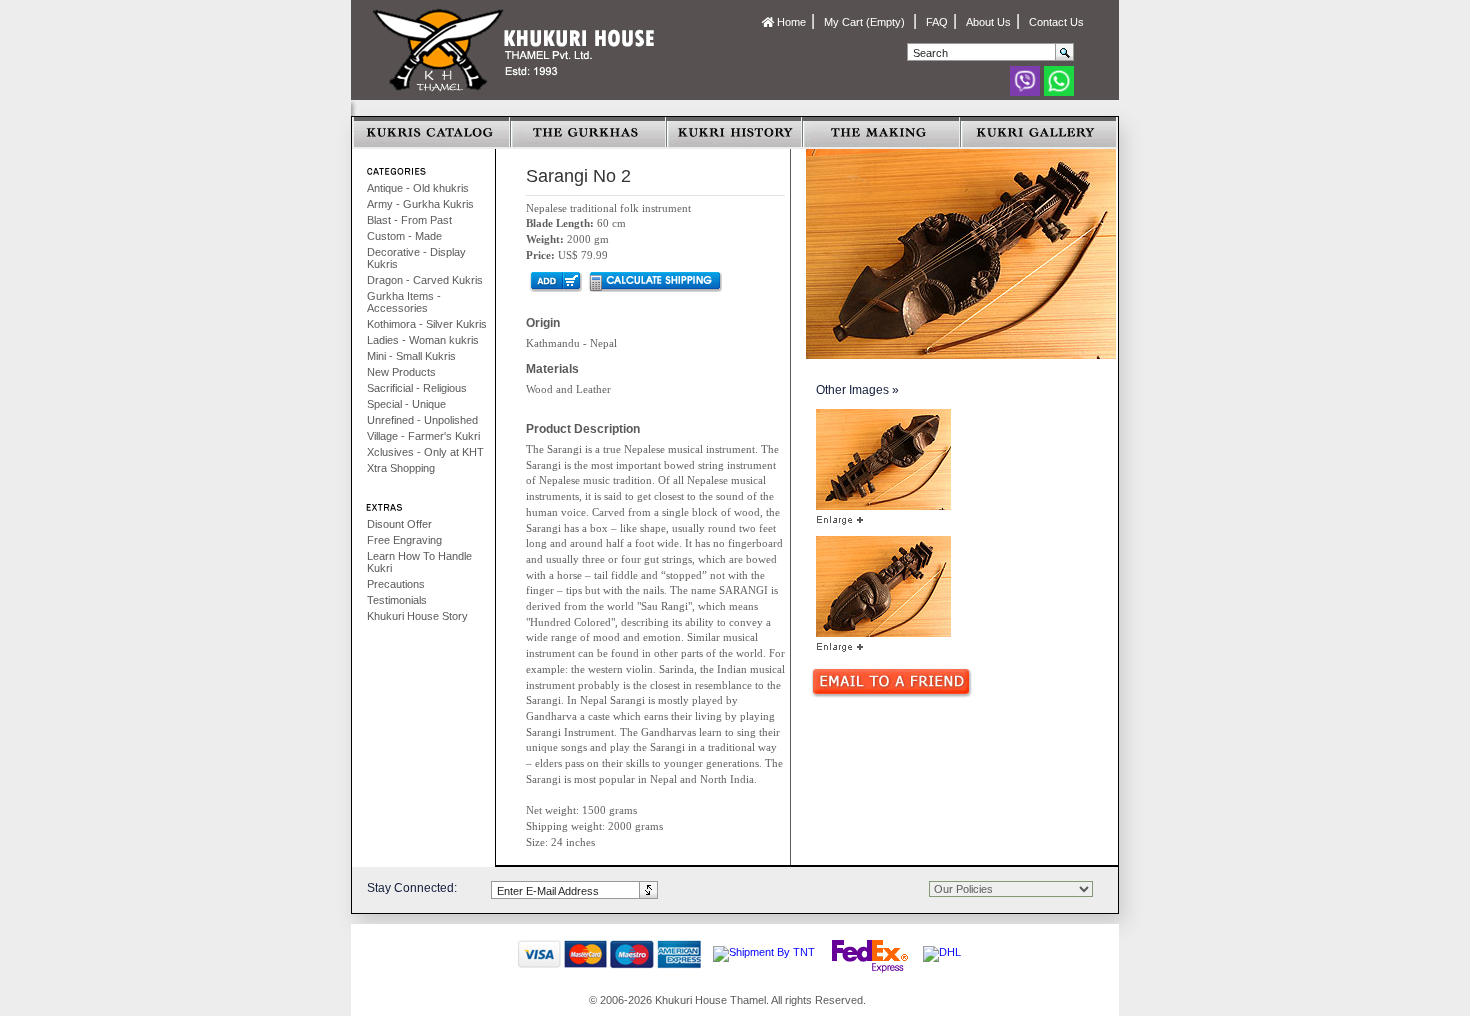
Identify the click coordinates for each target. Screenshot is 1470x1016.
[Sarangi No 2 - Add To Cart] (554, 281)
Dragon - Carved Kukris (425, 280)
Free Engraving (404, 540)
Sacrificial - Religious (417, 388)
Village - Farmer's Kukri (423, 436)
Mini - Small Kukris (411, 356)
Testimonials (397, 600)
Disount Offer (399, 524)
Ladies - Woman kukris (423, 340)
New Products (401, 372)
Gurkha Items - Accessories (404, 302)
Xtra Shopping (401, 468)
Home (790, 22)
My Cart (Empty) (866, 22)
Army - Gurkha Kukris (420, 204)
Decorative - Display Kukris (416, 258)
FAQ (937, 22)
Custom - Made (404, 236)
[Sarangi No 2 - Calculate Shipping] (654, 281)
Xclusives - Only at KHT (425, 452)
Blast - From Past (409, 220)
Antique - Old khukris (418, 188)
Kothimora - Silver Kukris (427, 324)
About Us (988, 22)
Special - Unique (406, 404)
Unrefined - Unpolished (422, 420)
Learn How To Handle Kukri (419, 562)
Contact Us (1056, 22)
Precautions (396, 584)
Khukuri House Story (417, 616)
